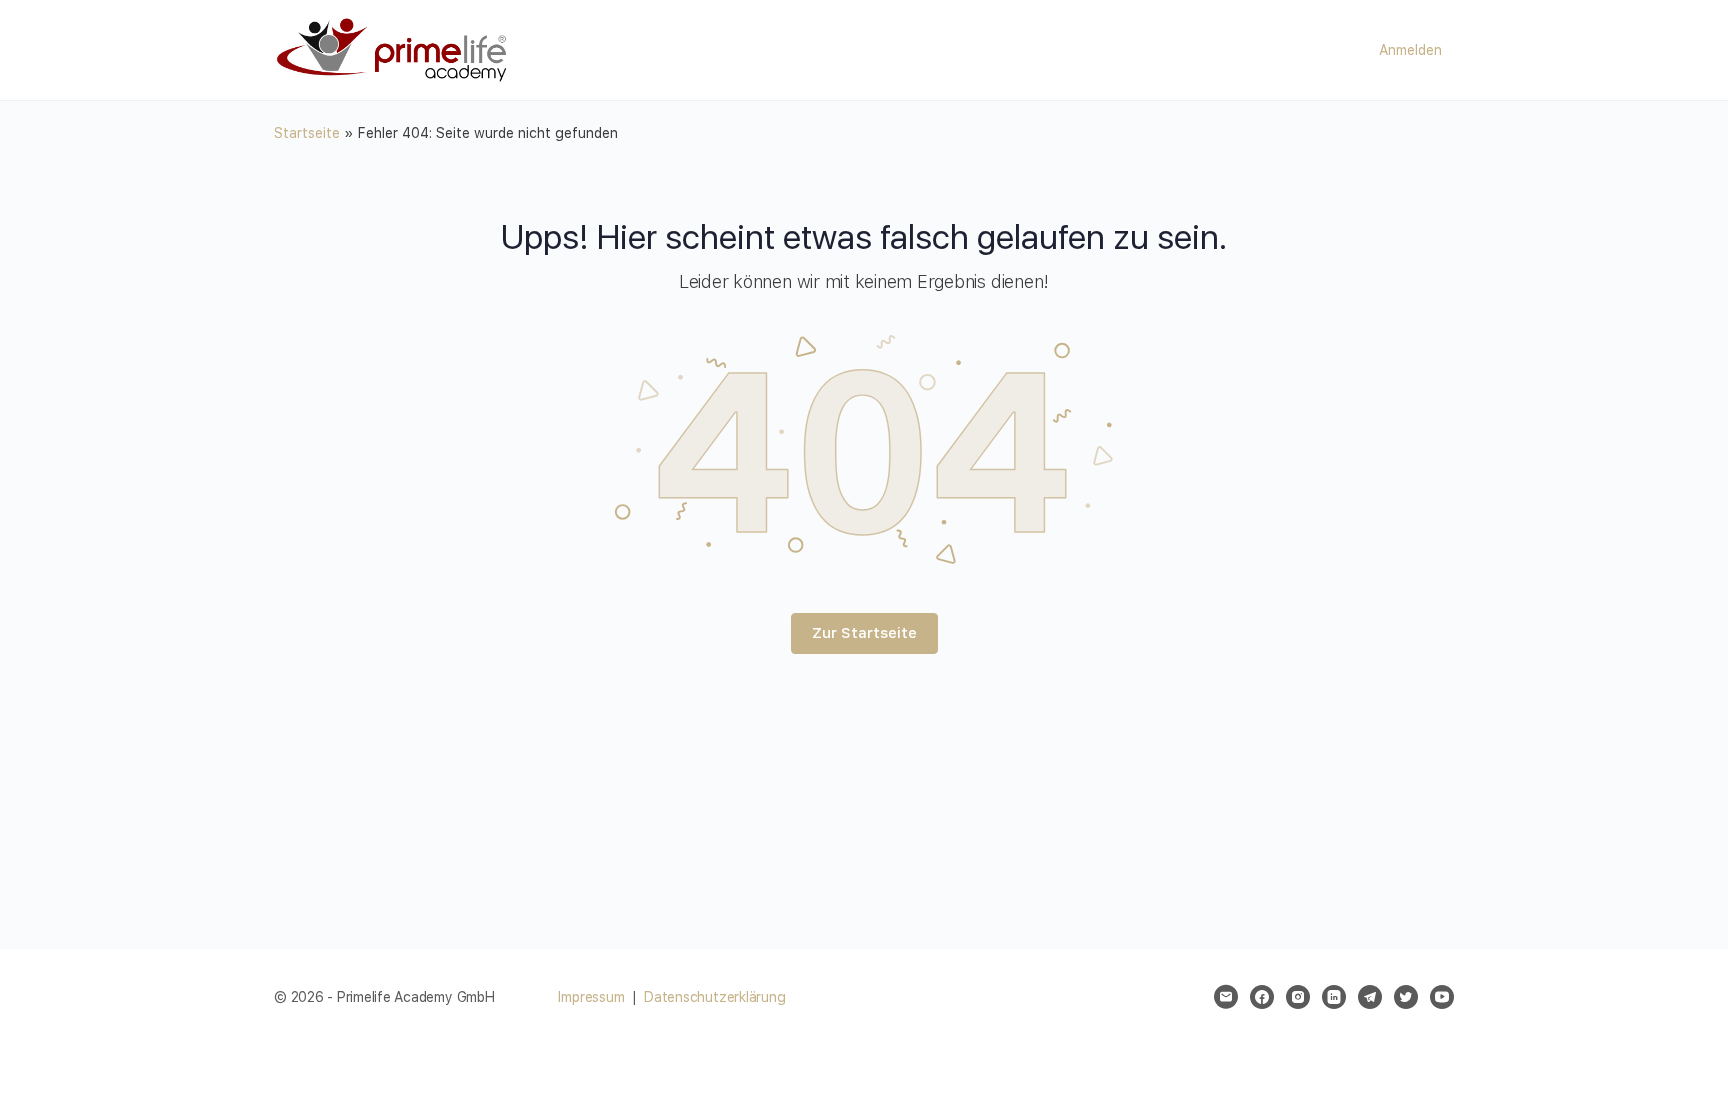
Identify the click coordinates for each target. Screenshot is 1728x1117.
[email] (1226, 997)
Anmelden (1410, 50)
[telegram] (1370, 997)
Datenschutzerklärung (714, 997)
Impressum (591, 997)
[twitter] (1406, 997)
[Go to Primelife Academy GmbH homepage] (394, 47)
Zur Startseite (864, 633)
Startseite (307, 133)
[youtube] (1442, 997)
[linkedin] (1334, 997)
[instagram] (1298, 997)
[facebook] (1262, 997)
